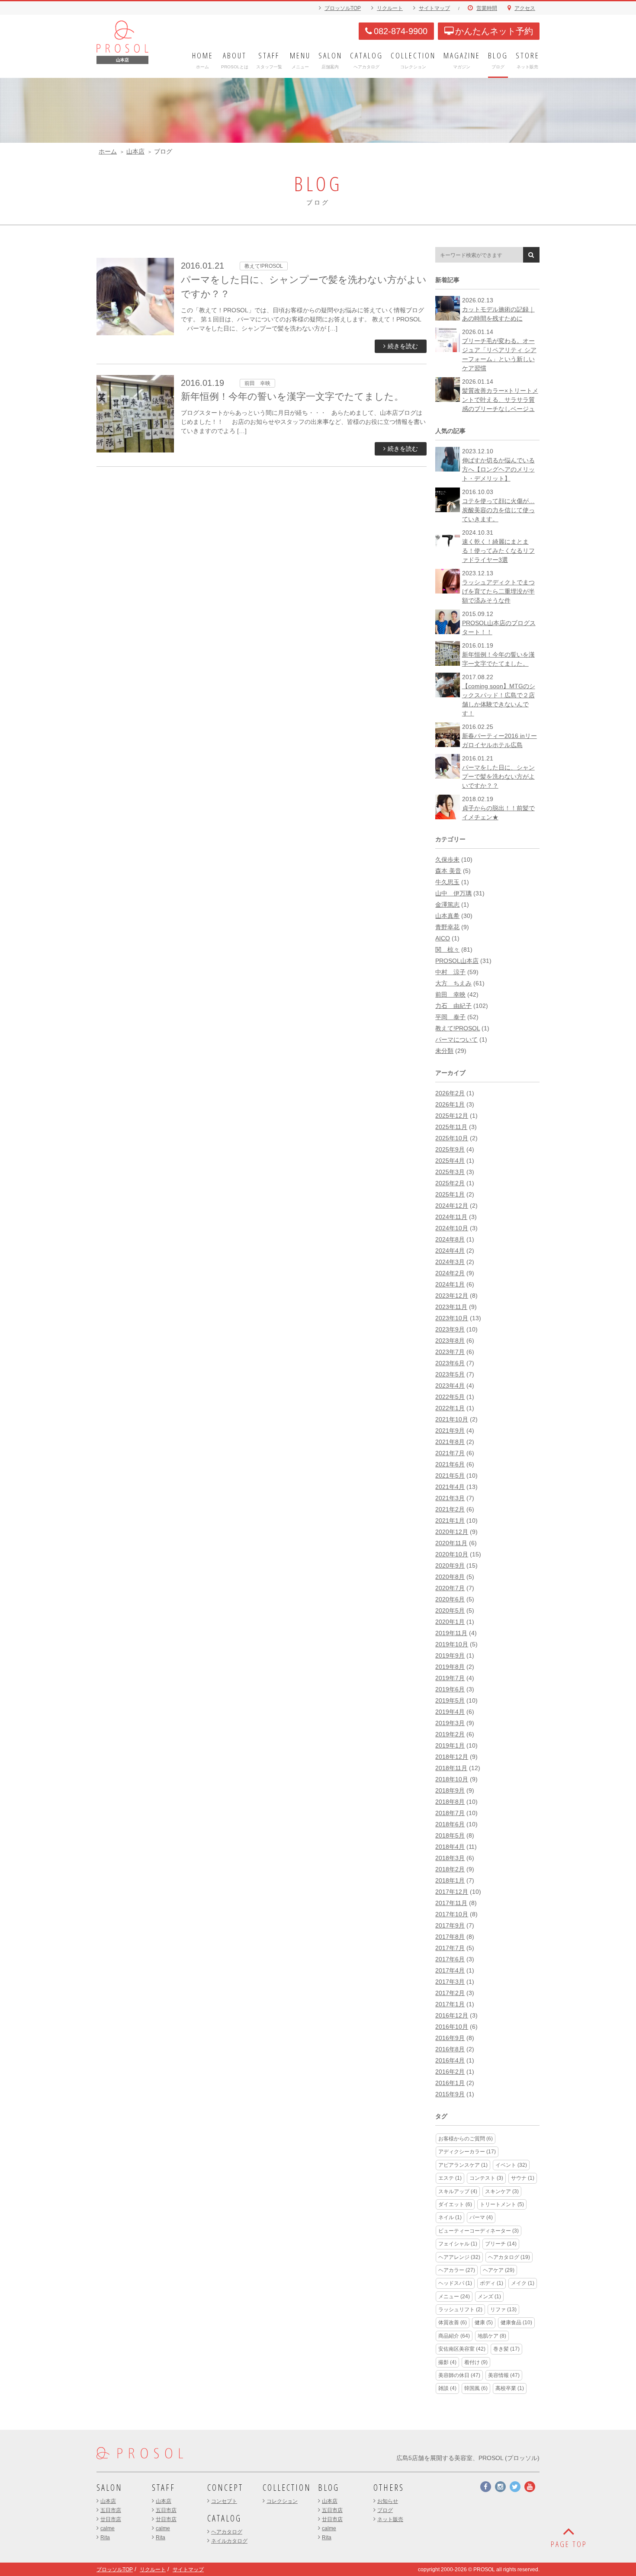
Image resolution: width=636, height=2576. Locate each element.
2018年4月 (450, 1847)
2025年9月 (450, 1149)
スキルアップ (458, 2191)
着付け (476, 2362)
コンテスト (486, 2178)
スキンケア (502, 2191)
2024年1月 (450, 1284)
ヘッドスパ (455, 2283)
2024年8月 (450, 1239)
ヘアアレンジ (459, 2257)
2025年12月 (452, 1116)
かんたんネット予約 (494, 31)
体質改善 (453, 2323)
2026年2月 (450, 1093)
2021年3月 (450, 1498)
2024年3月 (450, 1262)
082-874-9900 (401, 31)
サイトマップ (434, 8)
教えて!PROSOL (458, 1028)
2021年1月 (450, 1521)
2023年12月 (452, 1296)
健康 (484, 2323)
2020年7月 (450, 1588)
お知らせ (388, 2501)
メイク (523, 2283)
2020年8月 (450, 1577)
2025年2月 (450, 1183)
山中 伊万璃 (453, 893)
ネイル (450, 2217)
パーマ (481, 2217)
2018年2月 (450, 1869)
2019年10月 (452, 1644)
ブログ (385, 2510)
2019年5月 (450, 1700)
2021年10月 (452, 1419)
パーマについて (456, 1039)
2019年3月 (450, 1723)
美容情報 (504, 2375)
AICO (443, 938)
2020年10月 (452, 1554)
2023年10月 (452, 1318)
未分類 (444, 1051)
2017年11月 (451, 1903)
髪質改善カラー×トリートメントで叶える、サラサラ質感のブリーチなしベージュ (500, 400)
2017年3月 (450, 1982)
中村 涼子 (450, 972)
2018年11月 (451, 1768)
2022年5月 (450, 1397)
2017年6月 (450, 1959)
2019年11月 (451, 1633)
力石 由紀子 (453, 1006)
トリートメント (502, 2204)
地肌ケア (492, 2336)
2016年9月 (450, 2038)
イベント (511, 2165)
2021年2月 (450, 1509)
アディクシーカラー (467, 2152)
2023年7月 (450, 1352)
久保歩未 (447, 860)
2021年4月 (450, 1487)
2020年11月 (451, 1543)
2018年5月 (450, 1835)
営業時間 (487, 8)
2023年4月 (450, 1386)
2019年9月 (450, 1655)
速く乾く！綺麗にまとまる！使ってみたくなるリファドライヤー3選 (498, 551)
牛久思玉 (447, 882)
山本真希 (447, 916)
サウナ (523, 2178)
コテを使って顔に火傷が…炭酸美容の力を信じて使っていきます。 (498, 510)
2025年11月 (451, 1127)
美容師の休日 (459, 2375)
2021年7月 (450, 1453)
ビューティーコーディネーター (479, 2231)
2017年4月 (450, 1970)
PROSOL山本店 (457, 961)
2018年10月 (452, 1779)
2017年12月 (452, 1892)
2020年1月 (450, 1622)
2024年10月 (452, 1228)
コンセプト (224, 2501)
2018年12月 (452, 1757)
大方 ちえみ (453, 983)
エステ (450, 2178)
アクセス (525, 8)
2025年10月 (452, 1138)
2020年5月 (450, 1610)
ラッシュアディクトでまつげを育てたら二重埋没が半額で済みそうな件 (498, 591)
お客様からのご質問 (466, 2139)
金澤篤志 (447, 905)
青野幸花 (447, 927)
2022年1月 (450, 1408)
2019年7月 (450, 1678)
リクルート (390, 8)
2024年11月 (451, 1217)
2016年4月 (450, 2060)
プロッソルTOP (343, 8)
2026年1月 (450, 1104)
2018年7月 (450, 1813)
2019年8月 (450, 1667)
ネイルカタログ (229, 2541)
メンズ (489, 2297)
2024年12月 (452, 1206)
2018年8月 (450, 1802)
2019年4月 (450, 1712)
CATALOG (224, 2518)
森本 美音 (448, 871)
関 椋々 (447, 950)
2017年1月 (450, 2004)
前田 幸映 (450, 994)
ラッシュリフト (460, 2310)
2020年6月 (450, 1599)
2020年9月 (450, 1565)
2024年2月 (450, 1273)
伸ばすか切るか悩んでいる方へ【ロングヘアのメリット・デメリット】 (498, 469)
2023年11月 (451, 1307)
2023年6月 (450, 1363)
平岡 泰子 (450, 1017)
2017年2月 (450, 1993)
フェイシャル (458, 2244)
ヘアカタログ (509, 2257)
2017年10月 (452, 1914)
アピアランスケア (463, 2165)
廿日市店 (111, 2519)
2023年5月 (450, 1374)
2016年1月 (450, 2083)
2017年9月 (450, 1925)
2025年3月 (450, 1172)
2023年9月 (450, 1329)
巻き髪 (506, 2349)
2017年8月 (450, 1937)
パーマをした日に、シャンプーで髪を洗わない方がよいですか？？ (498, 776)
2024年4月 (450, 1251)
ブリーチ (501, 2244)
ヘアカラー (457, 2270)
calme (108, 2528)
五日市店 (111, 2510)
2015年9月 (450, 2094)
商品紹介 (454, 2336)
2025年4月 (450, 1161)
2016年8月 (450, 2049)
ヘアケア (499, 2270)
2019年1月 (450, 1745)
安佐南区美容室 (462, 2349)
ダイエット (455, 2204)
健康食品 (516, 2323)
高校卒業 (510, 2388)
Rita (105, 2538)
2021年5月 (450, 1476)
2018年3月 (450, 1858)
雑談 (447, 2388)
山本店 (135, 151)
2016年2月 (450, 2072)
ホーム (108, 151)
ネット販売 (390, 2519)
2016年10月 (452, 2027)
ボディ (491, 2283)
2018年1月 (450, 1880)
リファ (503, 2310)
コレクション (282, 2501)
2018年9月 (450, 1790)
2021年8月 (450, 1442)
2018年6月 (450, 1824)
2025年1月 (450, 1194)
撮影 (447, 2362)
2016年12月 (452, 2015)
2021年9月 (450, 1431)
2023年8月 (450, 1341)
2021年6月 (450, 1464)
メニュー (454, 2297)
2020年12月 (452, 1532)
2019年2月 (450, 1734)
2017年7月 (450, 1948)
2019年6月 (450, 1689)
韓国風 (476, 2388)
